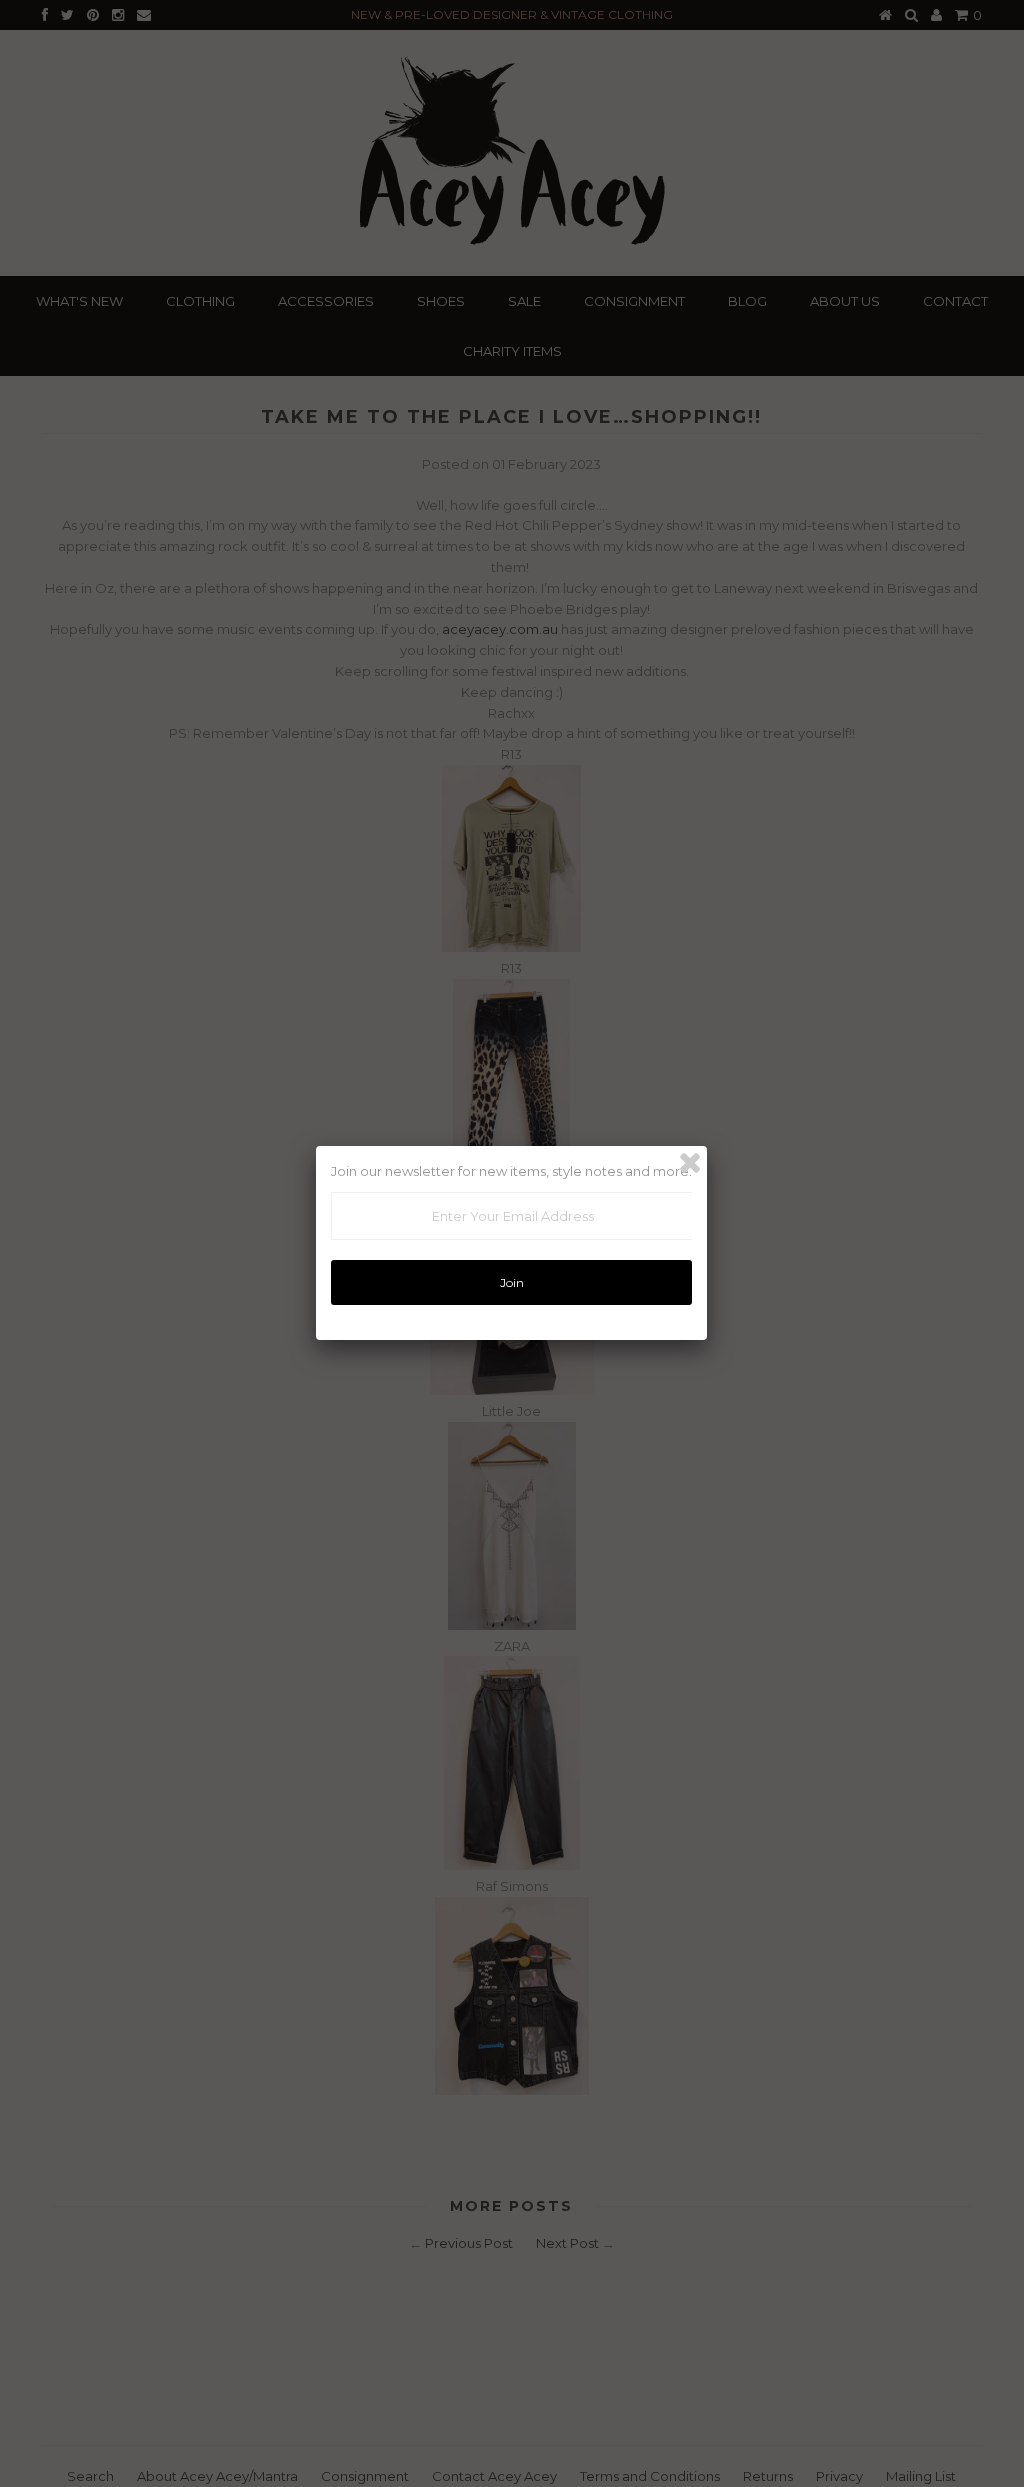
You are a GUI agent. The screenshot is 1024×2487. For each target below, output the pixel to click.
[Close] (690, 1163)
